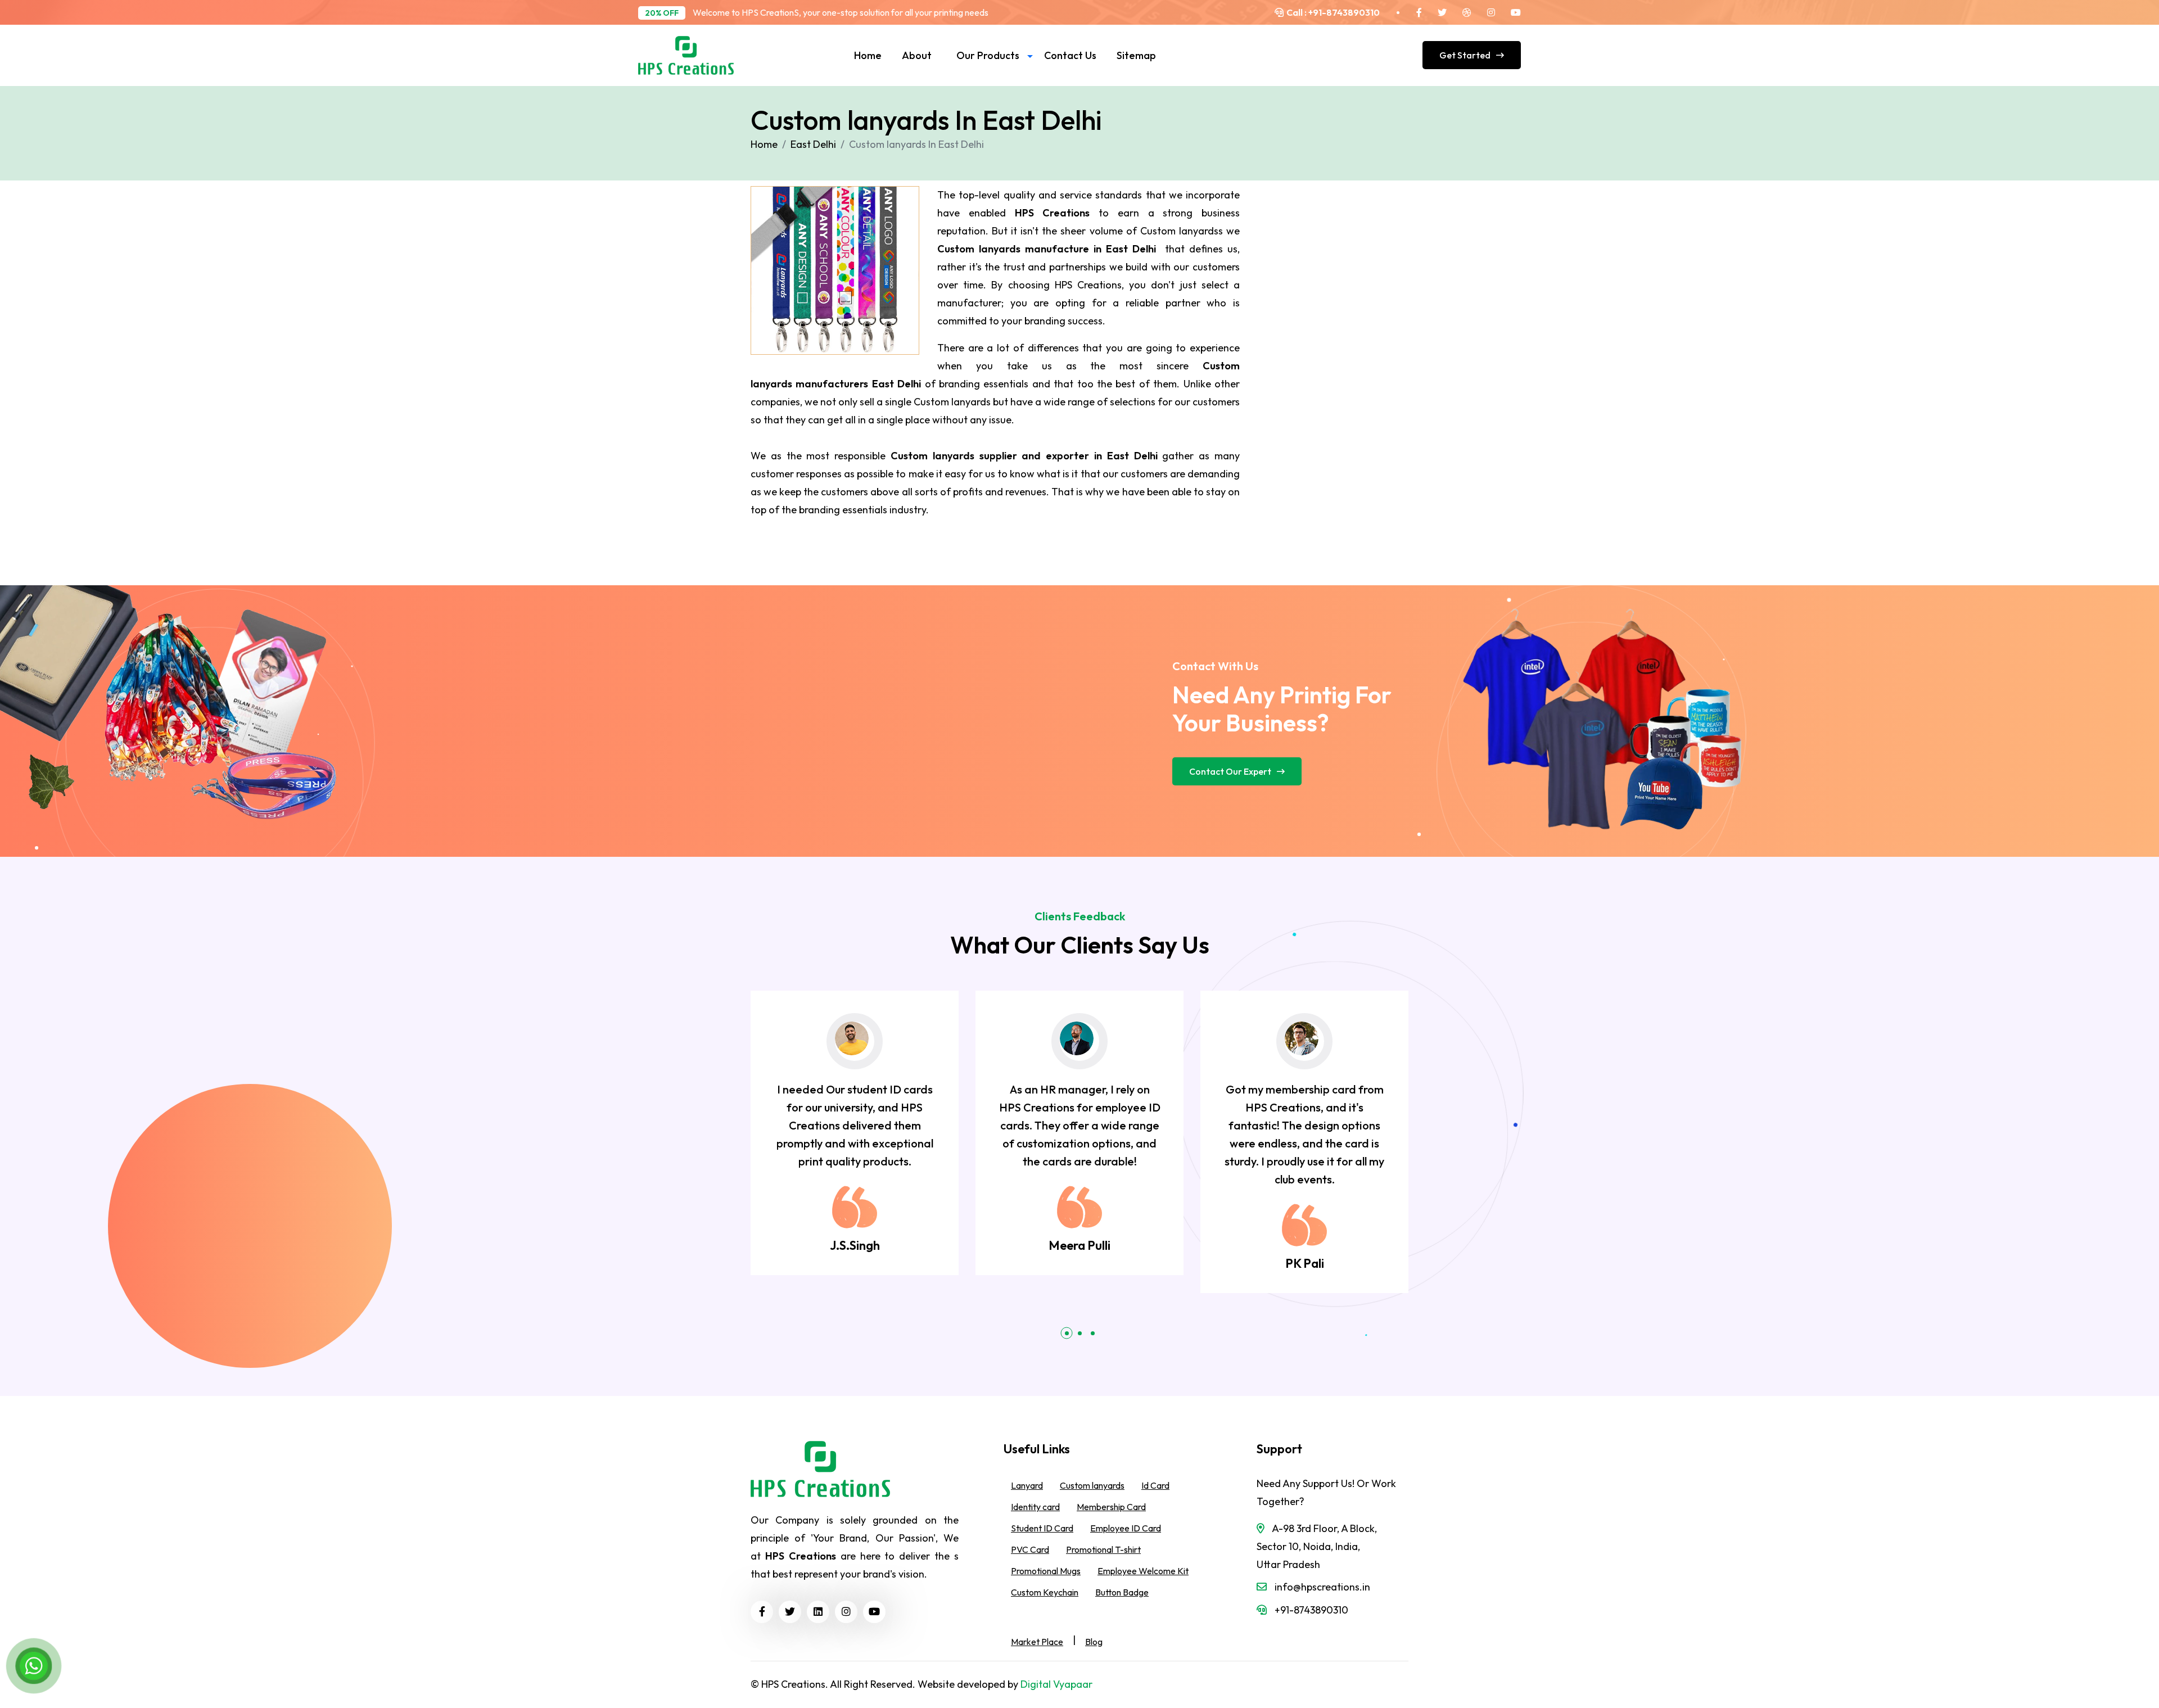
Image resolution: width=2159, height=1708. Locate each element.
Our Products (988, 55)
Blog (1094, 1642)
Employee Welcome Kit (1143, 1571)
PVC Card (1030, 1549)
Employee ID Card (1126, 1528)
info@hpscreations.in (1322, 1587)
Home (868, 55)
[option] (855, 1133)
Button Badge (1122, 1592)
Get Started (1465, 55)
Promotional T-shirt (1103, 1549)
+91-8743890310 (1343, 12)
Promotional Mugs (1046, 1571)
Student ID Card (1042, 1528)
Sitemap (1136, 55)
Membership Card (1111, 1507)
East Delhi (813, 144)
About (917, 55)
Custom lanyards (1092, 1485)
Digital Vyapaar (1056, 1684)
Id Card (1155, 1485)
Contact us (1070, 55)
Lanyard (1027, 1485)
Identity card (1035, 1507)
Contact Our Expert (1230, 771)
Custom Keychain (1045, 1592)
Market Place (1037, 1642)
